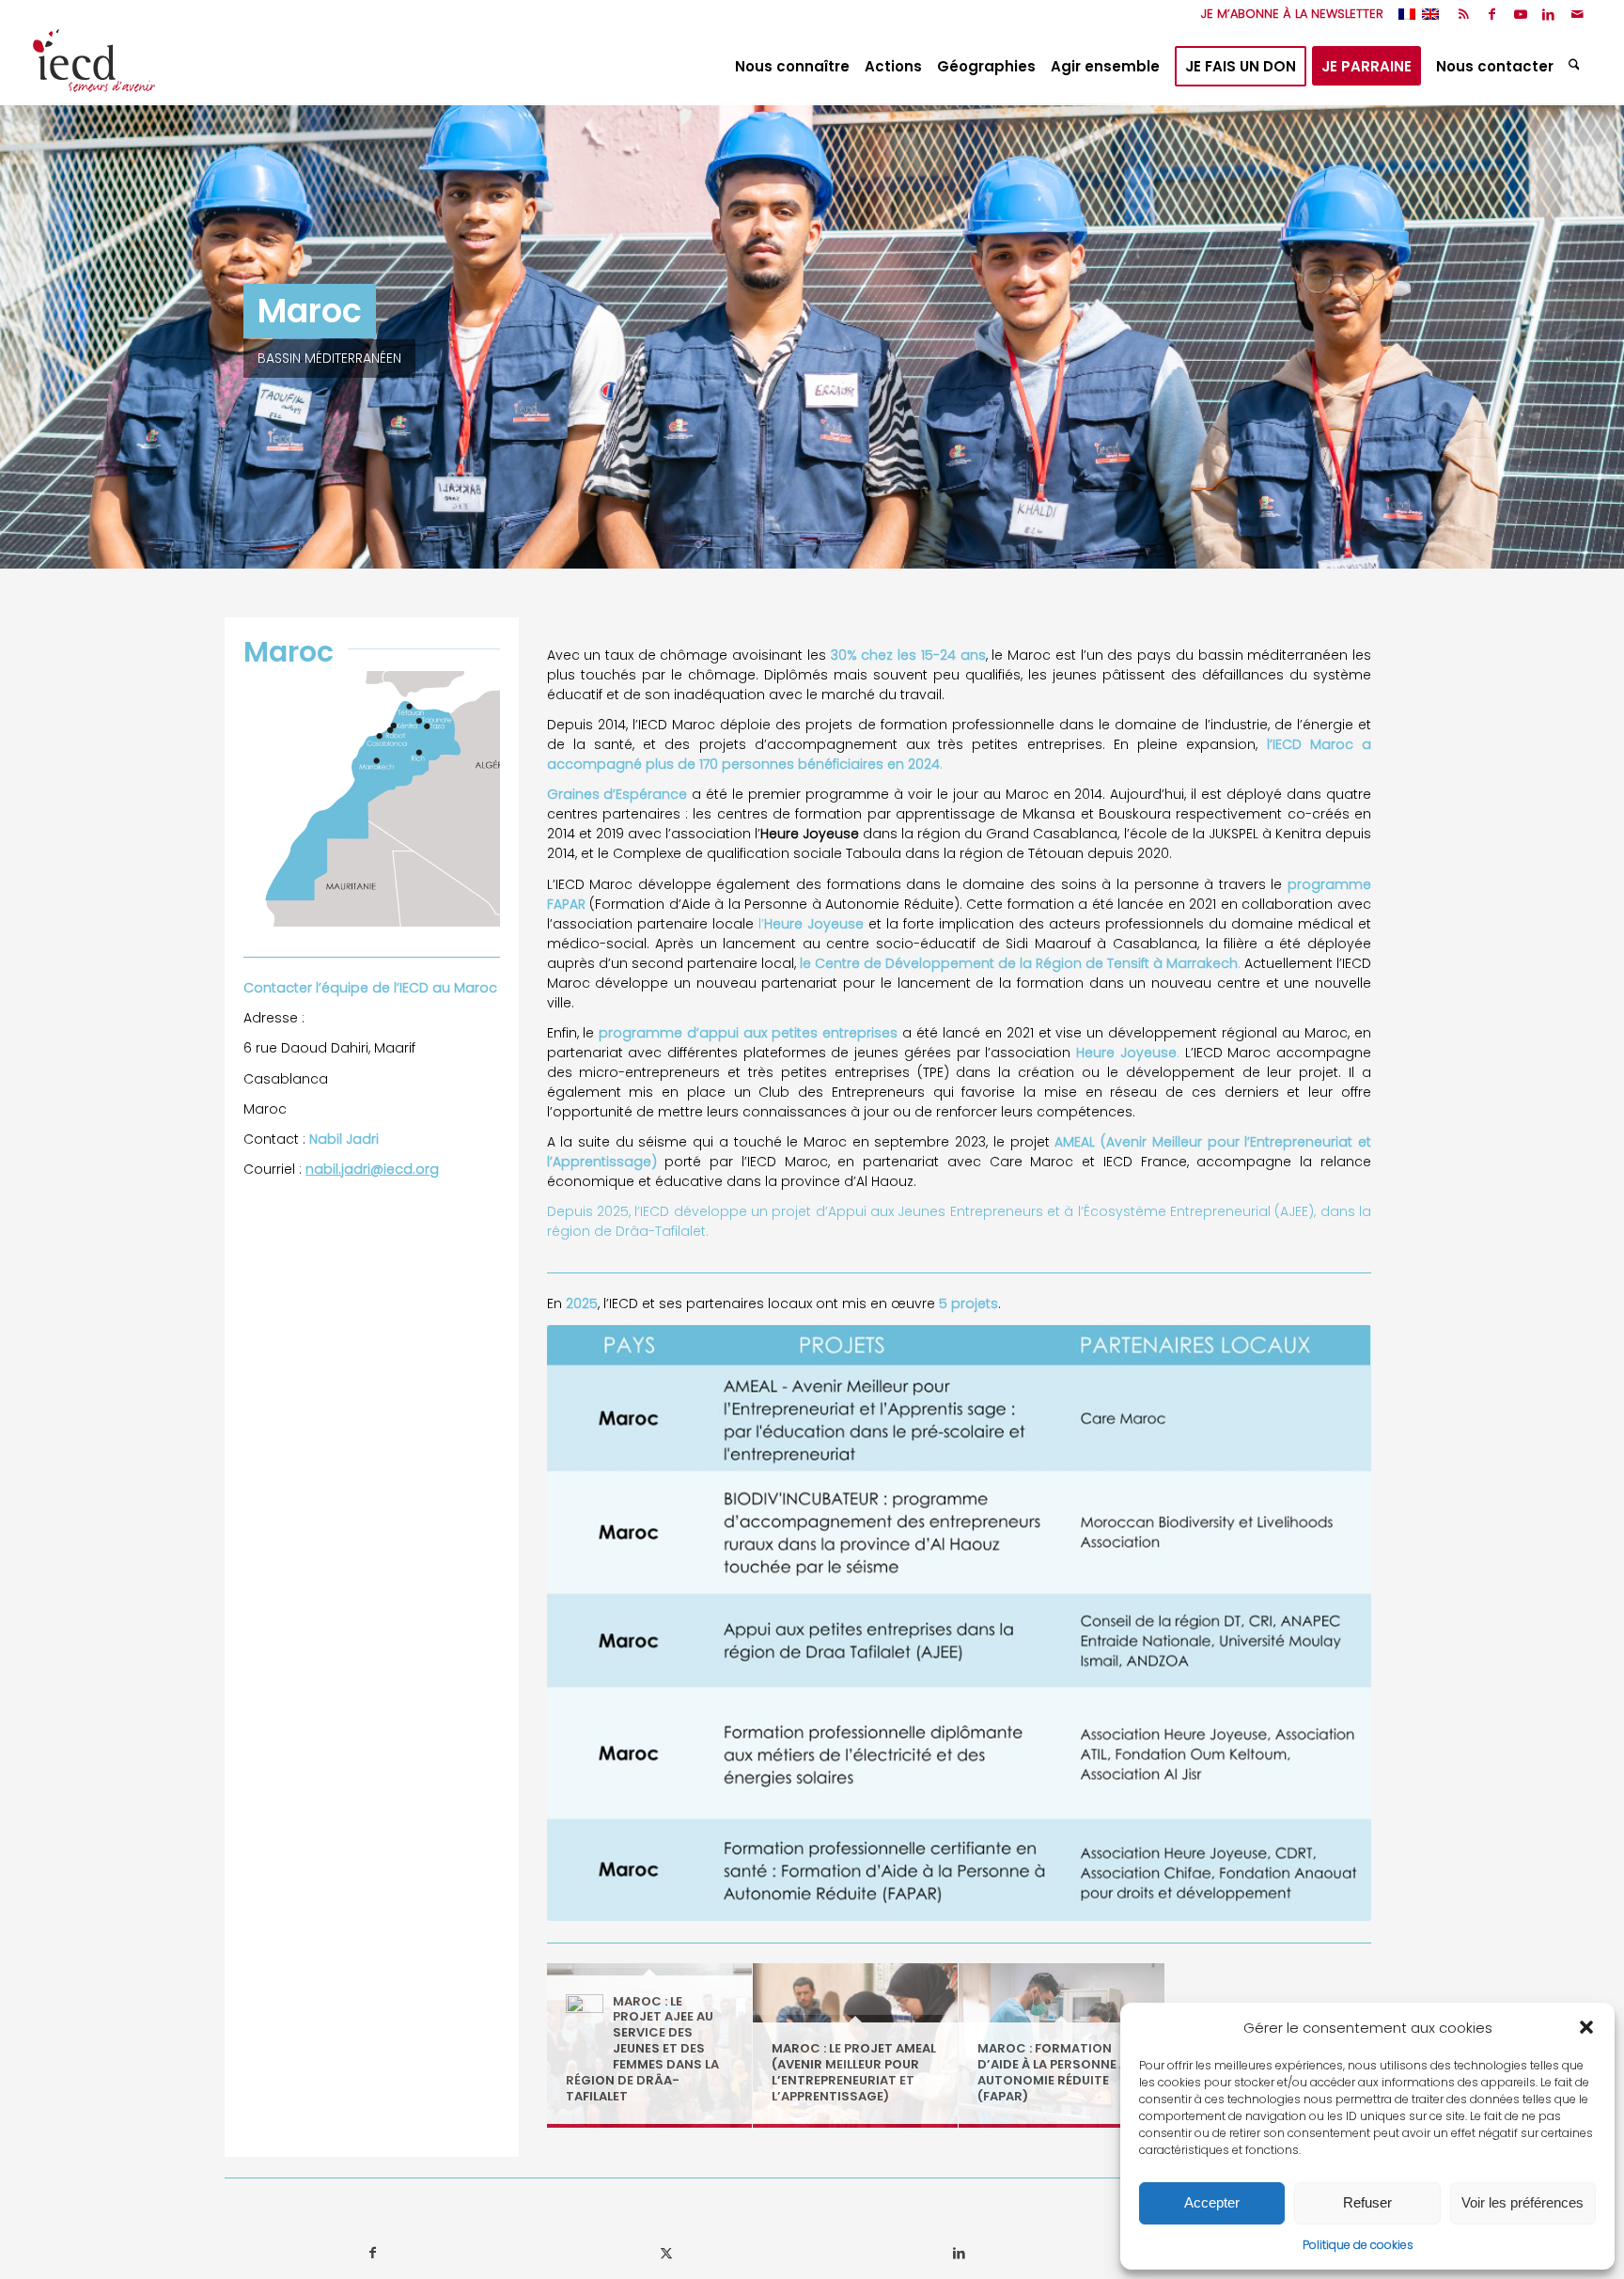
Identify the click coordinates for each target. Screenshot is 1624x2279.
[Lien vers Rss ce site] (1464, 14)
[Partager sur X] (666, 2253)
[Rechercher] (1577, 67)
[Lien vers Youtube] (1520, 14)
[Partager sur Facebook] (372, 2253)
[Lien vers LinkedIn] (1548, 14)
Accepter (1212, 2202)
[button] (1586, 2027)
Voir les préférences (1522, 2202)
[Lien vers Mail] (1577, 14)
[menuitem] (1288, 14)
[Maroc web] (372, 799)
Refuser (1367, 2202)
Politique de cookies (1358, 2245)
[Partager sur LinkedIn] (959, 2253)
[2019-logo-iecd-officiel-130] (94, 67)
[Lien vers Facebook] (1492, 14)
